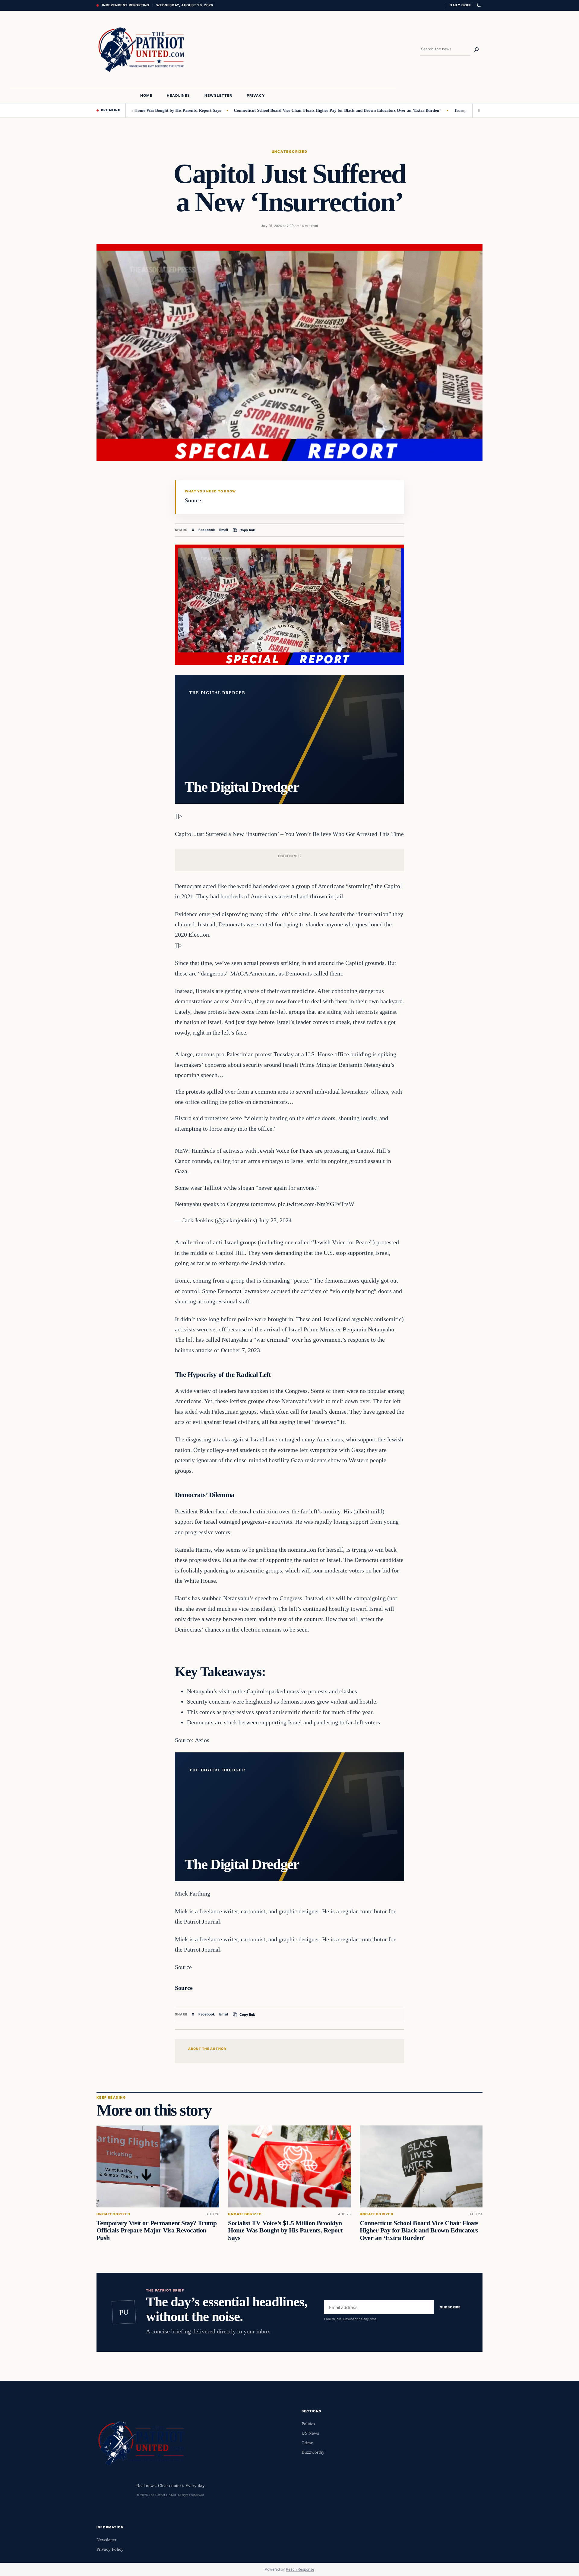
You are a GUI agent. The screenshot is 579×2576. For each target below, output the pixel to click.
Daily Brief (460, 5)
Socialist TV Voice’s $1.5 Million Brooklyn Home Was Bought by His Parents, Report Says (285, 2231)
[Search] (476, 49)
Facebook (207, 530)
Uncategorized (289, 152)
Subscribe (450, 2307)
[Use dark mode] (479, 5)
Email (224, 530)
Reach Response (300, 2569)
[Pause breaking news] (477, 110)
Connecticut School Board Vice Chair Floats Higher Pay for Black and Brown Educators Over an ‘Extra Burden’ (272, 110)
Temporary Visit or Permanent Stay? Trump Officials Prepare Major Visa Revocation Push (157, 2231)
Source (184, 1988)
